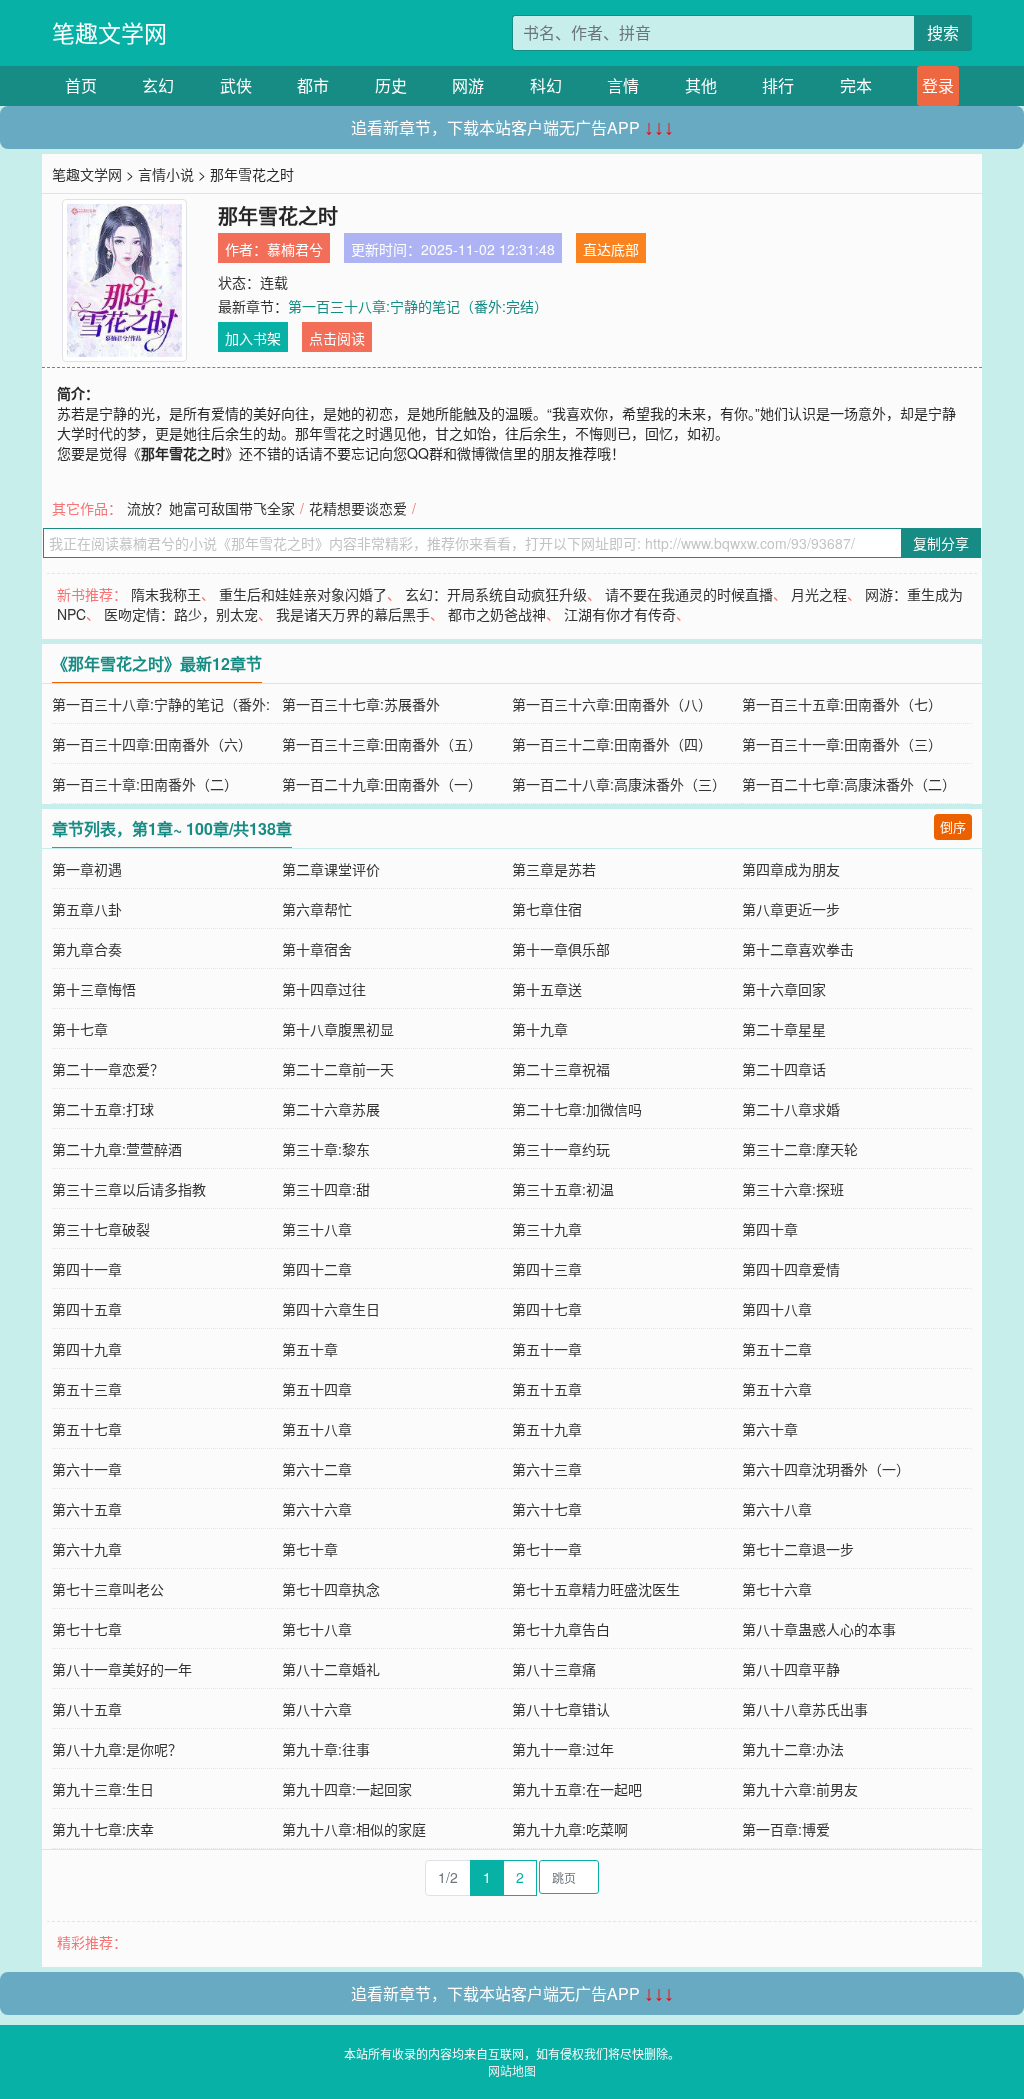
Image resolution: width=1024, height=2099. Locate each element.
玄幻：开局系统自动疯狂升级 (496, 594)
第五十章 (310, 1349)
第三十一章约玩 (561, 1149)
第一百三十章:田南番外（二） (145, 784)
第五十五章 (547, 1389)
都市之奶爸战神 (497, 614)
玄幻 (158, 85)
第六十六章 (317, 1509)
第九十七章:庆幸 (103, 1829)
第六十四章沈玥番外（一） (826, 1469)
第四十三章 (547, 1269)
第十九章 (540, 1029)
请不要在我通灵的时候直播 (689, 594)
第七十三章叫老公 (108, 1589)
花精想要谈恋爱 (358, 508)
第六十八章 (777, 1509)
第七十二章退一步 (798, 1549)
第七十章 (310, 1549)
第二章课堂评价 (331, 869)
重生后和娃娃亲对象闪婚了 (303, 594)
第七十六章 (777, 1589)
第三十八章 (317, 1229)
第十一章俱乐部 (561, 949)
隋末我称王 (166, 594)
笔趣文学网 (109, 32)
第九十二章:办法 (793, 1749)
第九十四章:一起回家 (347, 1789)
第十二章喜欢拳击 (798, 949)
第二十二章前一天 (338, 1069)
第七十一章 (547, 1549)
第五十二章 (777, 1349)
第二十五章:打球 (103, 1109)
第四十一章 (87, 1269)
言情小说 (166, 174)
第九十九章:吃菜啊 (570, 1829)
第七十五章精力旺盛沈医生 (596, 1589)
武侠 (236, 85)
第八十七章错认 (561, 1709)
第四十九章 (87, 1349)
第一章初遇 (87, 869)
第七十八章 (317, 1629)
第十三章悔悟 (94, 989)
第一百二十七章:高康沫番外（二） (849, 784)
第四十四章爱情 (791, 1269)
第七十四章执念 (331, 1589)
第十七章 (80, 1029)
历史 (391, 85)
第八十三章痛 (554, 1669)
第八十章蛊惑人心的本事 (819, 1629)
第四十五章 (87, 1309)
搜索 (943, 32)
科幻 (546, 85)
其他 (701, 85)
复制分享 (941, 543)
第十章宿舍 (317, 949)
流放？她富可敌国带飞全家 (211, 508)
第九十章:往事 (326, 1749)
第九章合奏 (87, 949)
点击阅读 (337, 338)
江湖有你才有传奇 (620, 614)
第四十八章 (777, 1309)
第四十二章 (317, 1269)
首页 (81, 85)
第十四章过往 (324, 989)
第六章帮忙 (317, 909)
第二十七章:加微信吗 (577, 1109)
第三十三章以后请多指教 (129, 1189)
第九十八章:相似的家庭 (354, 1829)
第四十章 (770, 1229)
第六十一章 (87, 1469)
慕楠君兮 (295, 249)
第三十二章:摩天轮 (800, 1149)
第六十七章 (547, 1509)
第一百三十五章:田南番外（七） (842, 704)
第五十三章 (87, 1389)
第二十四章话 (784, 1069)
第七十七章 (87, 1629)
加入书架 (253, 338)
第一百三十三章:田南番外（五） (382, 744)
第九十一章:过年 (563, 1749)
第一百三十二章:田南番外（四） (612, 744)
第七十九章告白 (561, 1629)
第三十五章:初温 (563, 1189)
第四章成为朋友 (791, 869)
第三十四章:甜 (326, 1189)
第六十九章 (87, 1549)
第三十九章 (547, 1229)
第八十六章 (317, 1709)
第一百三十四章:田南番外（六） (152, 744)
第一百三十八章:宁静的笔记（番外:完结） (418, 306)
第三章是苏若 (554, 869)
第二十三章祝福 (561, 1069)
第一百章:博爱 (786, 1829)
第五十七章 (87, 1429)
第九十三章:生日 (103, 1789)
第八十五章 (87, 1709)
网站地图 (512, 2070)
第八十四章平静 (791, 1669)
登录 (938, 85)
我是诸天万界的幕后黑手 (353, 614)
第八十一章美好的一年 (122, 1669)
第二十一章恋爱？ (108, 1069)
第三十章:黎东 (326, 1149)
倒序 (953, 826)
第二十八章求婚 (791, 1109)
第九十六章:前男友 (800, 1789)
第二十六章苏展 (331, 1109)
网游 (468, 85)
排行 (778, 85)
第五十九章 (547, 1429)
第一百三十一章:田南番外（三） (842, 744)
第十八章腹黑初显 (338, 1029)
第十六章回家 (784, 989)
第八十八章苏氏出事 (805, 1709)
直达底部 (611, 249)
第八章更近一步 (791, 909)
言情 (623, 85)
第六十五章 (87, 1509)
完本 (856, 85)
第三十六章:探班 (793, 1189)
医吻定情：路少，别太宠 (181, 614)
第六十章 (770, 1429)
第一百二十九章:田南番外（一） (382, 784)
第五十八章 (317, 1429)
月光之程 (819, 594)
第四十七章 (547, 1309)
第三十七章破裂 (101, 1229)
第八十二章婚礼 (331, 1669)
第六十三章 (547, 1469)
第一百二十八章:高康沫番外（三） (619, 784)
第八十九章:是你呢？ (117, 1749)
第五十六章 (777, 1389)
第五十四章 (317, 1389)
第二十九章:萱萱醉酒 (117, 1149)
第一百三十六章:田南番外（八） (612, 704)
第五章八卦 (87, 909)
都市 (313, 85)
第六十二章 (317, 1469)
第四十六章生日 (331, 1309)
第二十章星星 (784, 1029)
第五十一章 (547, 1349)
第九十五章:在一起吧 (577, 1789)
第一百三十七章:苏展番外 (361, 704)
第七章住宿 (547, 909)
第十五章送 (547, 989)
